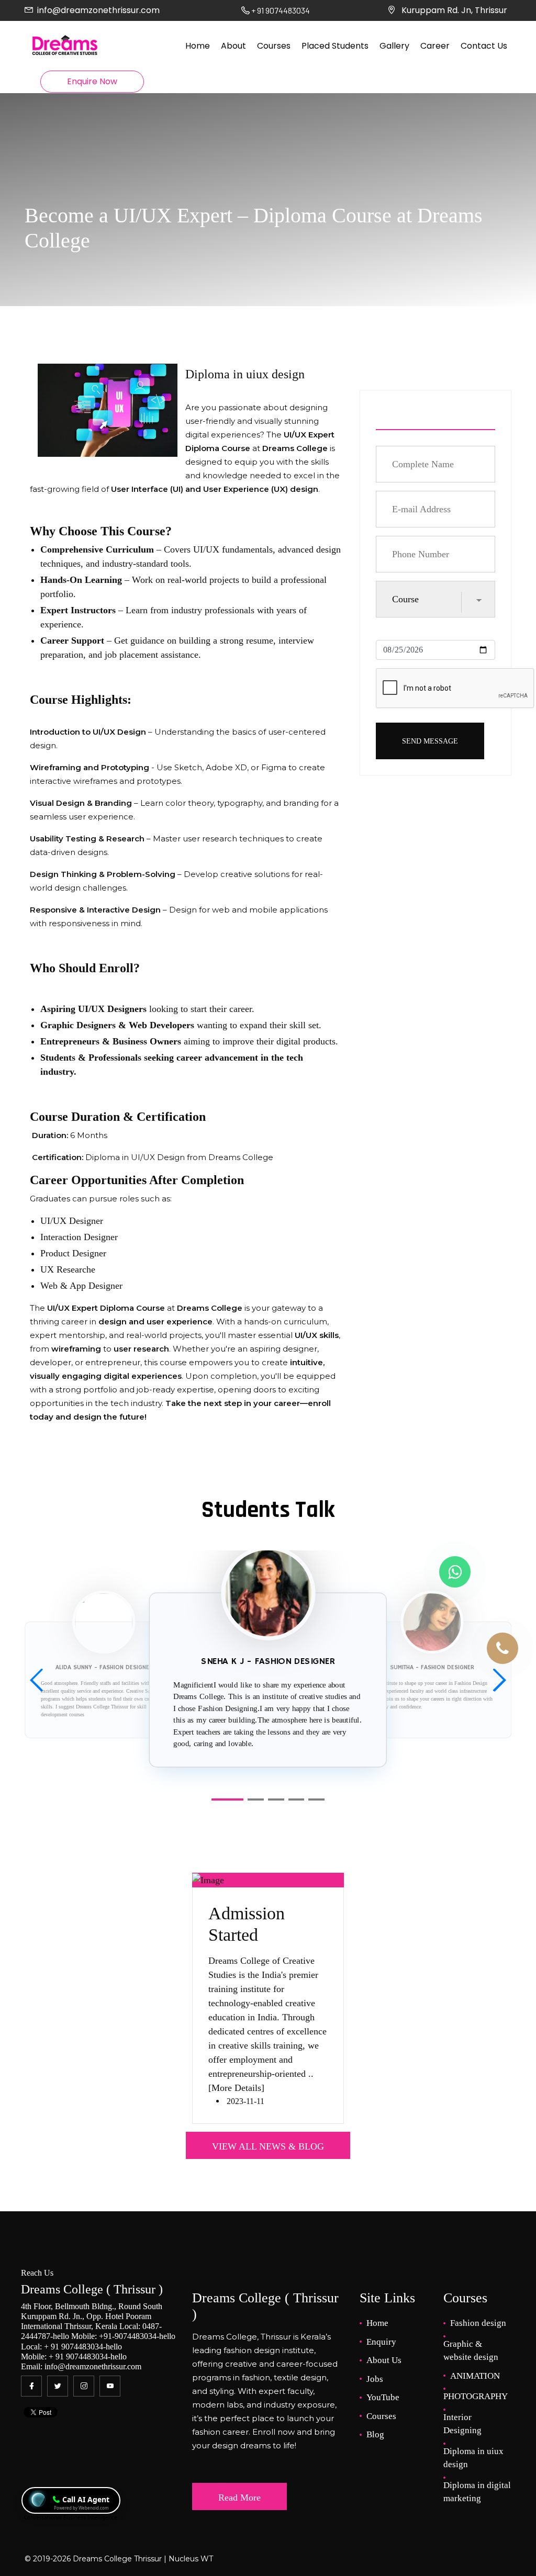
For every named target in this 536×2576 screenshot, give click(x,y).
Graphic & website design (471, 2351)
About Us (384, 2360)
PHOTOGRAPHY (476, 2396)
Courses (274, 46)
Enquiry (381, 2342)
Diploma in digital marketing (477, 2492)
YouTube (383, 2397)
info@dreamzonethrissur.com (98, 10)
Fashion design (478, 2323)
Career (435, 46)
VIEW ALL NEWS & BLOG (268, 2146)
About (233, 46)
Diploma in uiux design (473, 2458)
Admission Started (247, 1924)
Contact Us (484, 46)
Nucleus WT (190, 2559)
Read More (239, 2498)
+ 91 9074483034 (74, 2347)
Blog (375, 2434)
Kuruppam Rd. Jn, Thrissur (454, 10)
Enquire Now (92, 81)
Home (198, 46)
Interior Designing (462, 2424)
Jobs (375, 2379)
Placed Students (335, 46)
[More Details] (236, 2088)
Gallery (394, 46)
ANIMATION (475, 2376)
